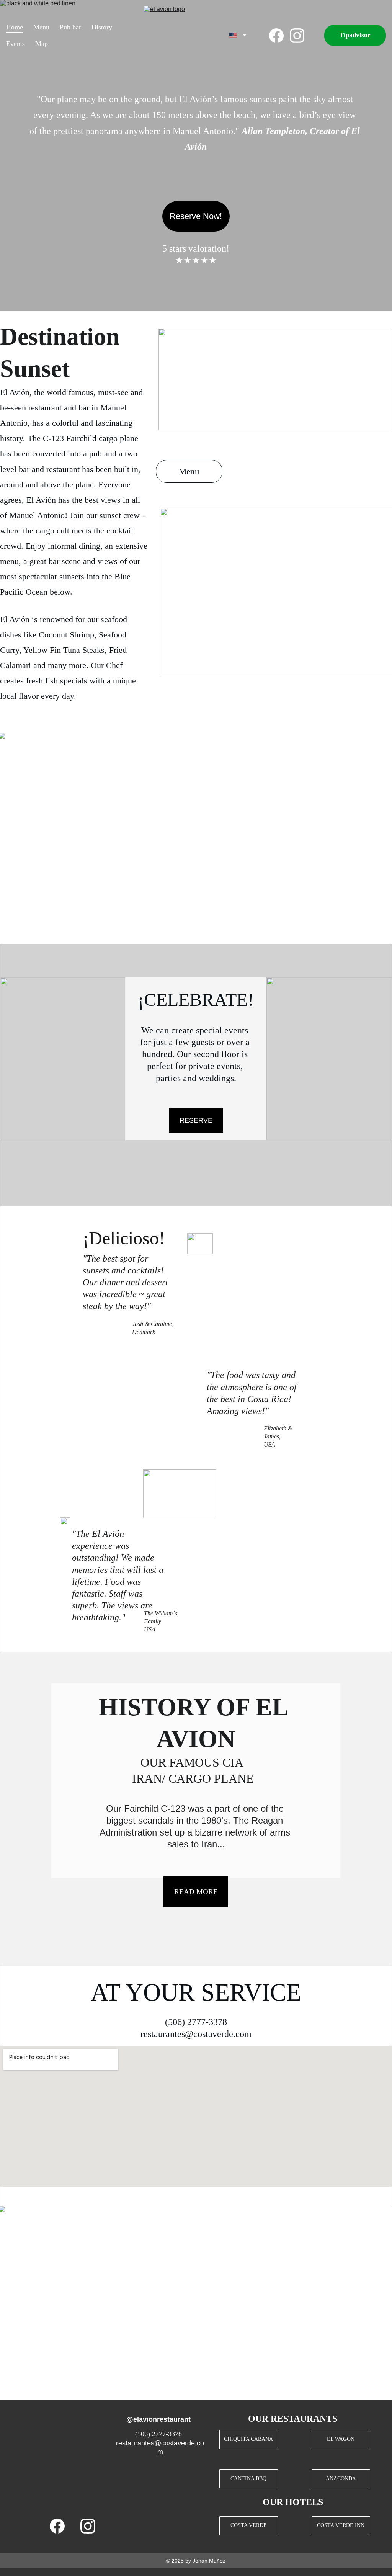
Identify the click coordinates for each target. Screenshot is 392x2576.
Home (15, 27)
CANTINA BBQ (248, 2479)
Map (42, 44)
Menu (41, 27)
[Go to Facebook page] (279, 36)
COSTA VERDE (249, 2525)
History (102, 27)
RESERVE (196, 1120)
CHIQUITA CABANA (248, 2439)
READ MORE (196, 1892)
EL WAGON (341, 2439)
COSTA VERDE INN (341, 2525)
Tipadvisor (355, 35)
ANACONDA (341, 2479)
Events (16, 44)
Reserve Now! (196, 216)
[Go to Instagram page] (297, 36)
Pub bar (70, 27)
